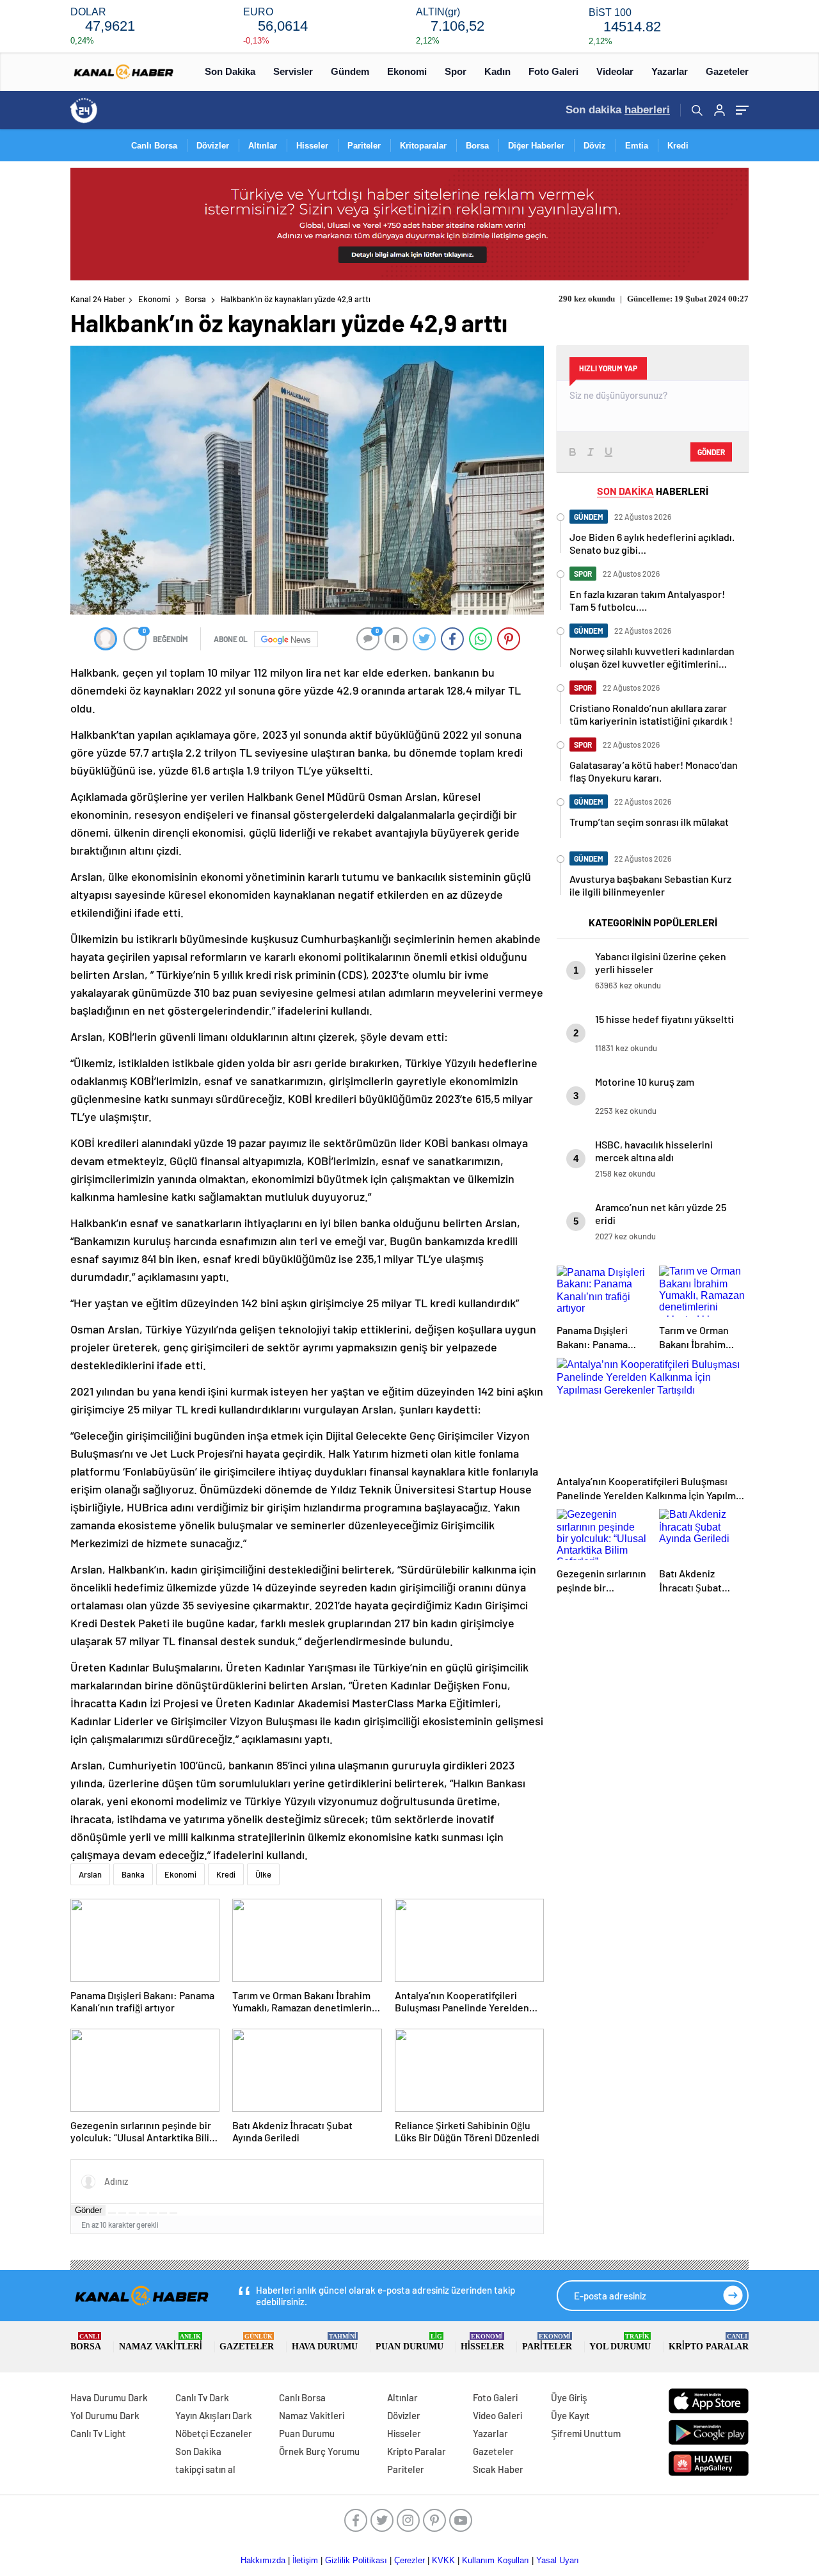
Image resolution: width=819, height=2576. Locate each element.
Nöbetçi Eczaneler (214, 2433)
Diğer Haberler (536, 146)
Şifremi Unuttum (586, 2433)
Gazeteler (727, 71)
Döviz (595, 146)
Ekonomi (407, 71)
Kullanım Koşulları (496, 2560)
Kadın (497, 71)
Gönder (88, 2210)
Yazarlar (670, 71)
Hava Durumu (325, 2342)
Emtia (637, 146)
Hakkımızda (263, 2560)
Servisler (293, 71)
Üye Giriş (569, 2397)
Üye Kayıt (570, 2415)
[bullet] (153, 2213)
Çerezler (409, 2560)
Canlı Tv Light (98, 2433)
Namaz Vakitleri (161, 2342)
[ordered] (143, 2213)
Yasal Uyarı (558, 2560)
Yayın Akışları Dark (214, 2415)
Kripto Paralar (709, 2342)
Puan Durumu (409, 2342)
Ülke (263, 1874)
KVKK (443, 2560)
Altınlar (263, 146)
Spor (456, 71)
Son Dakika (230, 71)
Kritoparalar (423, 146)
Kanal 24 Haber (98, 299)
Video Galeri (497, 2415)
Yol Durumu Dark (105, 2415)
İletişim (305, 2560)
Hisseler (312, 146)
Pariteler (364, 146)
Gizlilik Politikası (356, 2560)
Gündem (350, 71)
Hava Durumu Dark (109, 2397)
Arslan (90, 1874)
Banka (133, 1874)
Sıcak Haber (498, 2469)
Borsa (477, 146)
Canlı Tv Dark (202, 2397)
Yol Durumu (620, 2342)
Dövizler (213, 146)
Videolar (615, 71)
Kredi (678, 146)
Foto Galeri (553, 71)
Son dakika (618, 110)
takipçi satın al (205, 2469)
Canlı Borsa (154, 146)
